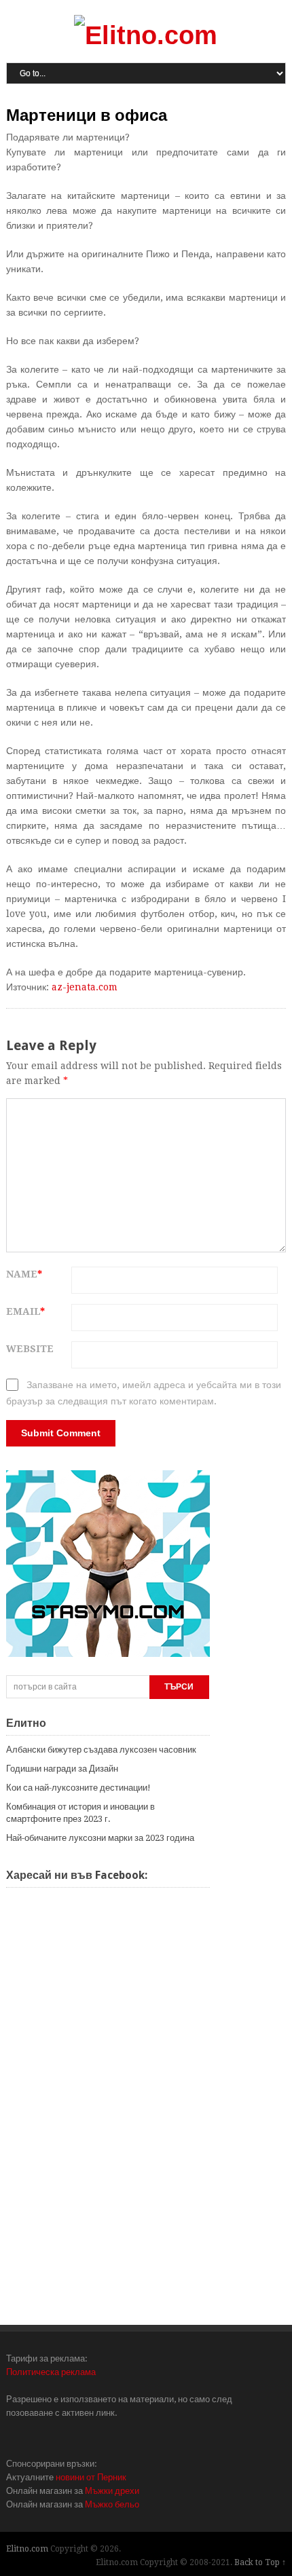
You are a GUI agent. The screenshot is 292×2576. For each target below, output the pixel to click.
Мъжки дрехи (112, 2491)
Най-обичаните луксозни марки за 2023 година (100, 1838)
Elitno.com (27, 2549)
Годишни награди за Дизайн (62, 1769)
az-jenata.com (85, 987)
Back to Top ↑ (260, 2562)
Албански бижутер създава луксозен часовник (101, 1750)
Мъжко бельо (112, 2504)
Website (30, 1349)
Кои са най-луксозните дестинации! (78, 1788)
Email (25, 1311)
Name (24, 1274)
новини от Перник (91, 2477)
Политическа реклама (51, 2372)
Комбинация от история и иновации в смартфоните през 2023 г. (80, 1813)
